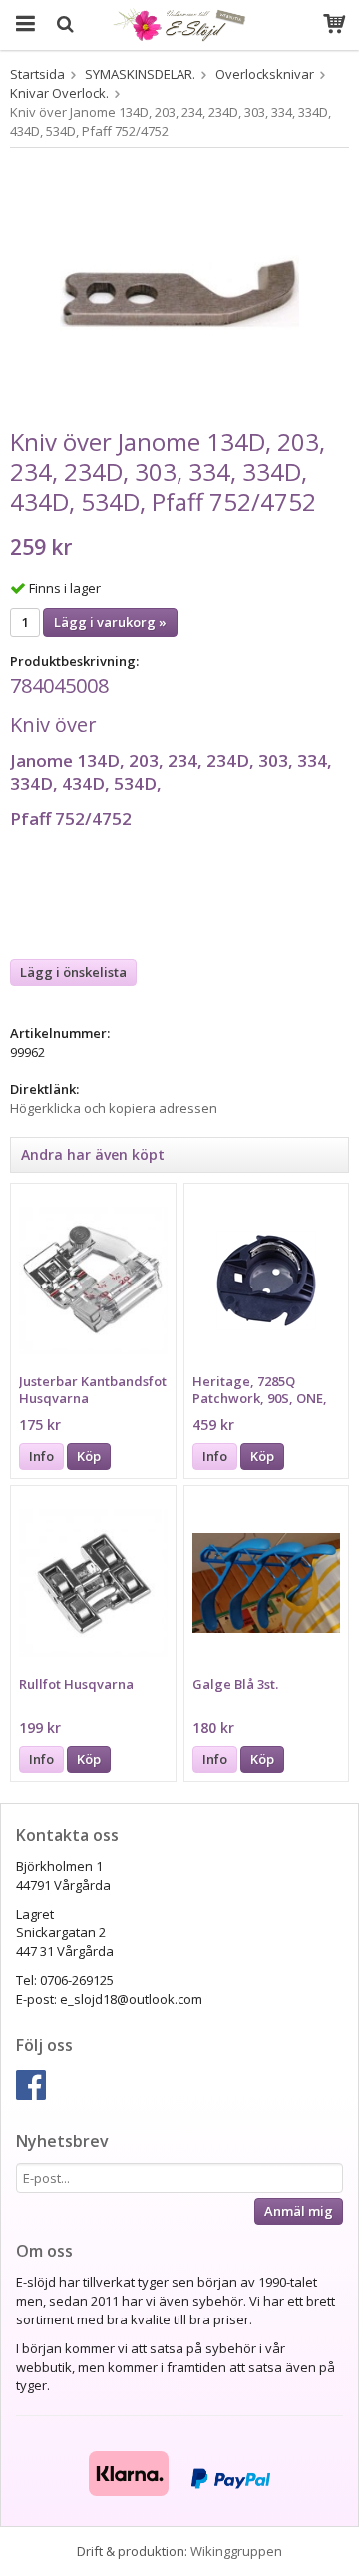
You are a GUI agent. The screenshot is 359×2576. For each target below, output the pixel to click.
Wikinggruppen (236, 2551)
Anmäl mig (299, 2211)
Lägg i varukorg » (110, 622)
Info (41, 1456)
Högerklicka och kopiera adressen (114, 1108)
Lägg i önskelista (73, 972)
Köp (89, 1456)
